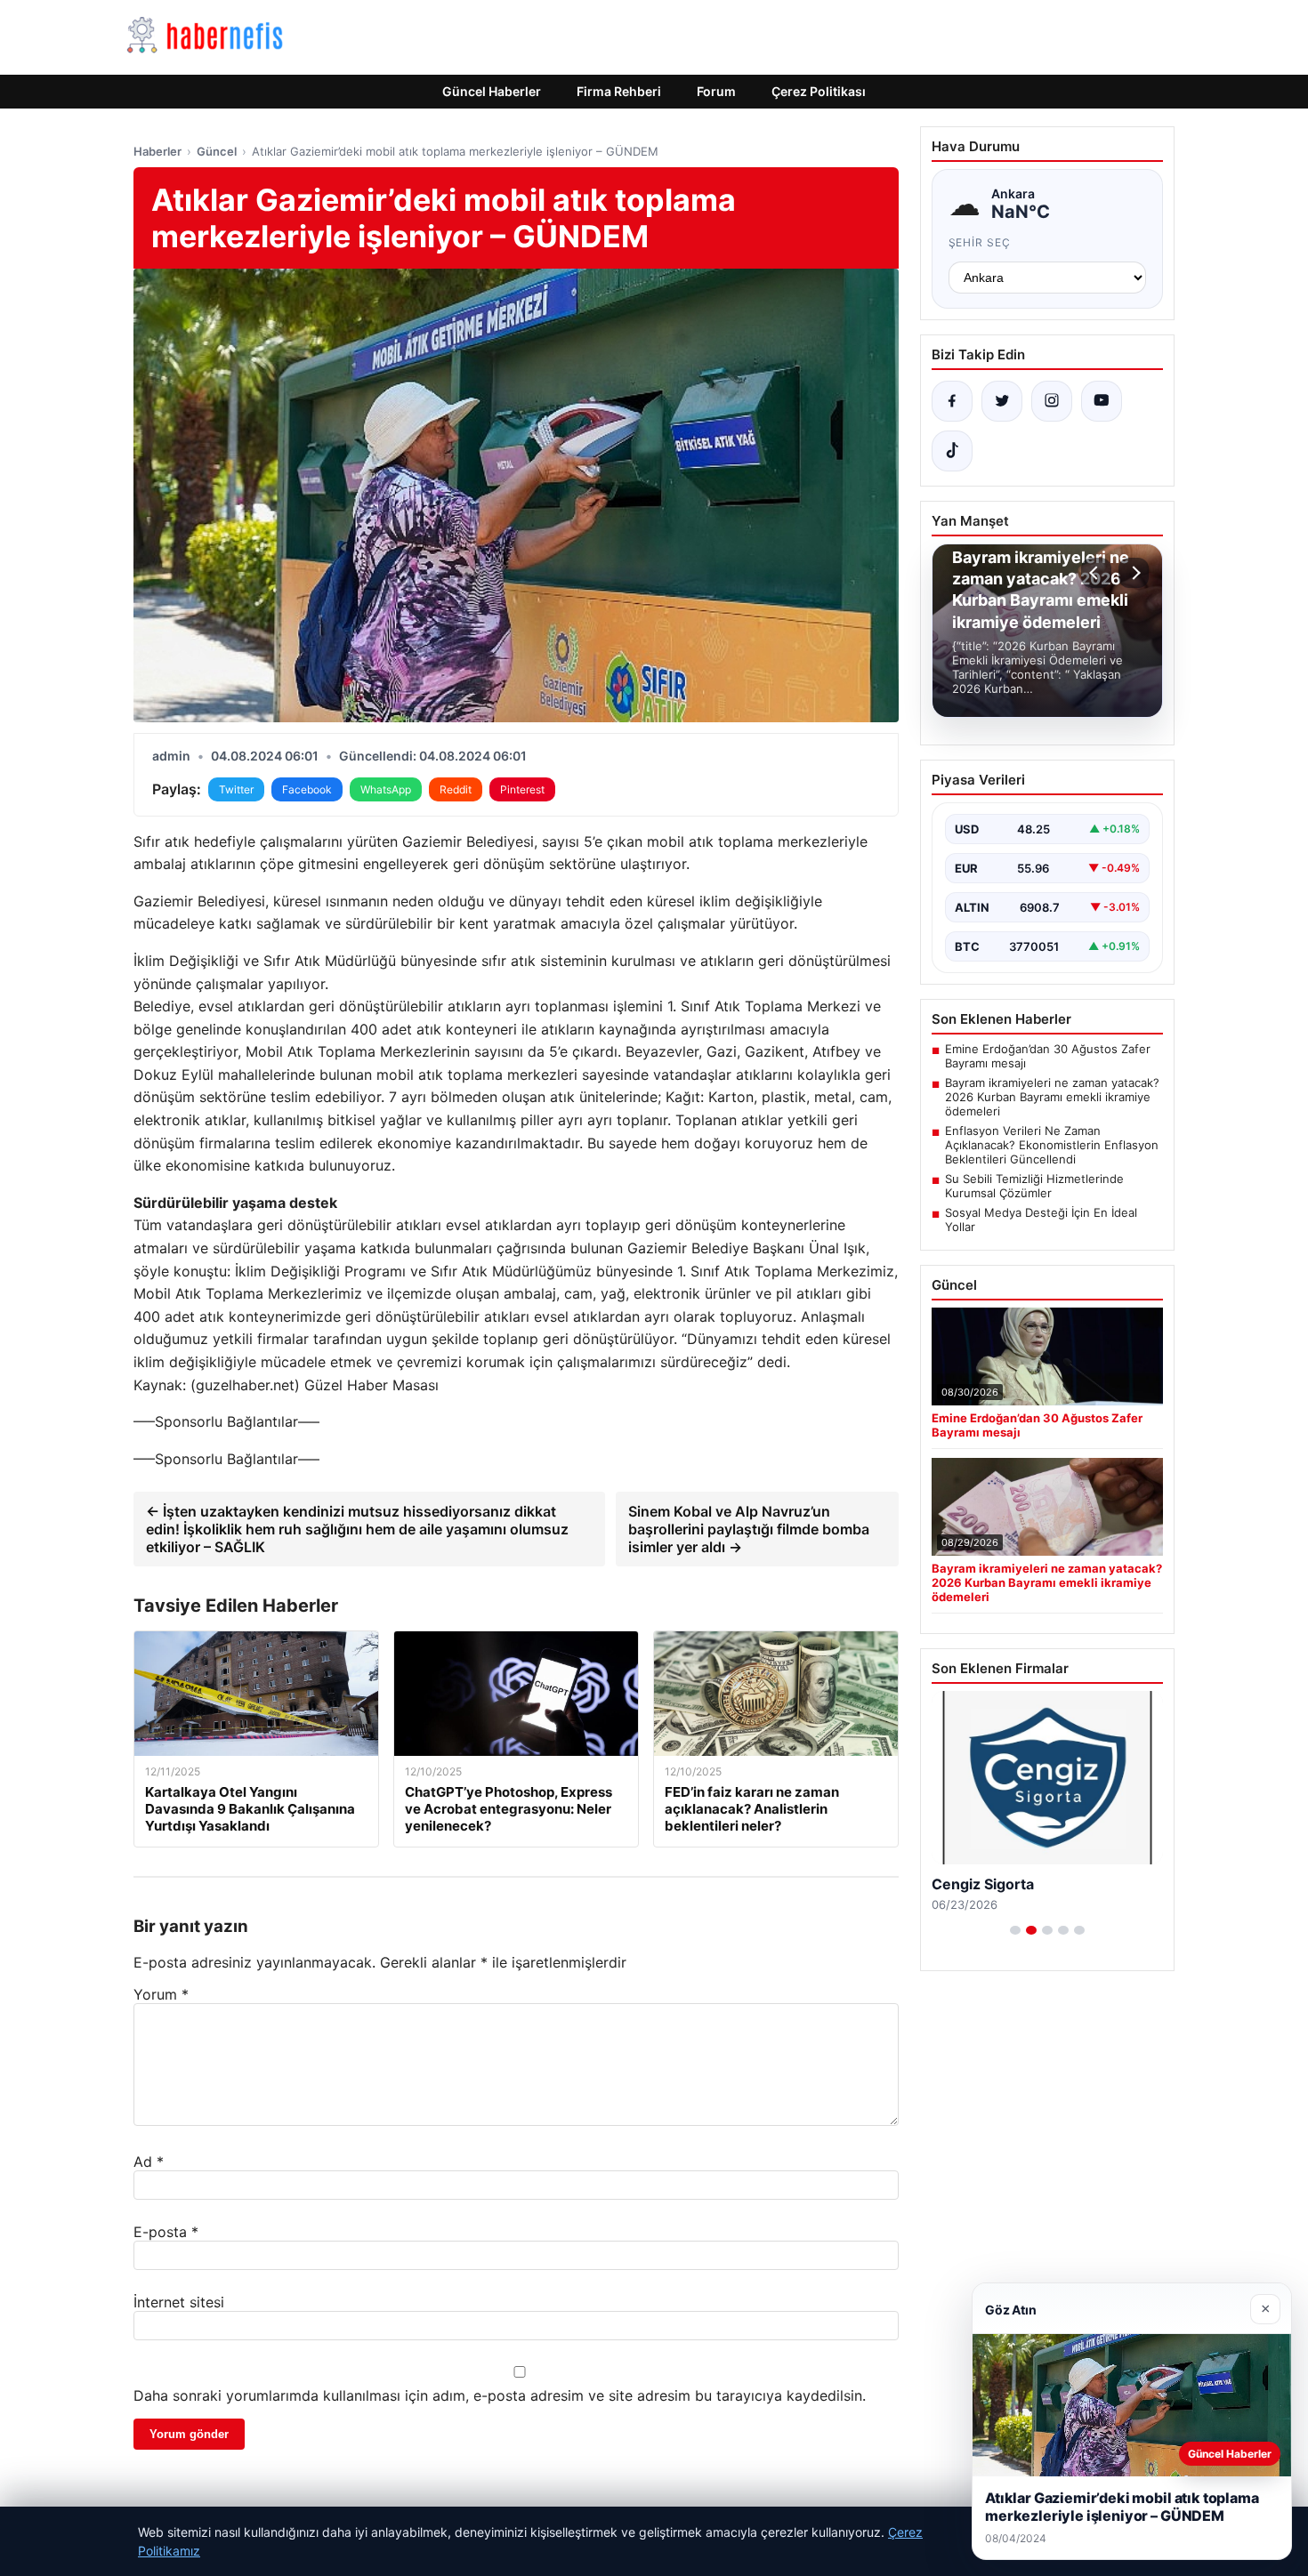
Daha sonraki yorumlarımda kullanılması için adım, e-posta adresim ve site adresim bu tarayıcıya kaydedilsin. (500, 2395)
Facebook (307, 789)
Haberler (157, 151)
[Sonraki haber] (1134, 573)
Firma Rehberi (619, 91)
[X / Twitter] (1002, 401)
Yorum (161, 1994)
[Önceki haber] (1096, 573)
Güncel (217, 151)
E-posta (166, 2232)
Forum (716, 91)
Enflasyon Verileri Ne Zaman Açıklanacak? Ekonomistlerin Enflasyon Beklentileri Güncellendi (1052, 1145)
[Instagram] (1052, 401)
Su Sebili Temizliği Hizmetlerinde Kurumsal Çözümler (1034, 1186)
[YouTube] (1102, 401)
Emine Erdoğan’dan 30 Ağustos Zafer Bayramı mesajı (1048, 1056)
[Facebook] (952, 401)
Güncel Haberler (492, 91)
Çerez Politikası (819, 91)
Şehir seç (980, 242)
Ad (149, 2161)
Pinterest (522, 789)
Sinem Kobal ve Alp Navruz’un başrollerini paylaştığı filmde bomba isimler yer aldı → (749, 1529)
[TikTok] (952, 451)
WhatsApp (386, 789)
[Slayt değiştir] (1015, 1930)
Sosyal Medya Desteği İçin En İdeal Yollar (1041, 1220)
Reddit (456, 789)
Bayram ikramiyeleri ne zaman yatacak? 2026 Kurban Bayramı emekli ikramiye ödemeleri (1052, 1097)
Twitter (236, 789)
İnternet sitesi (179, 2302)
